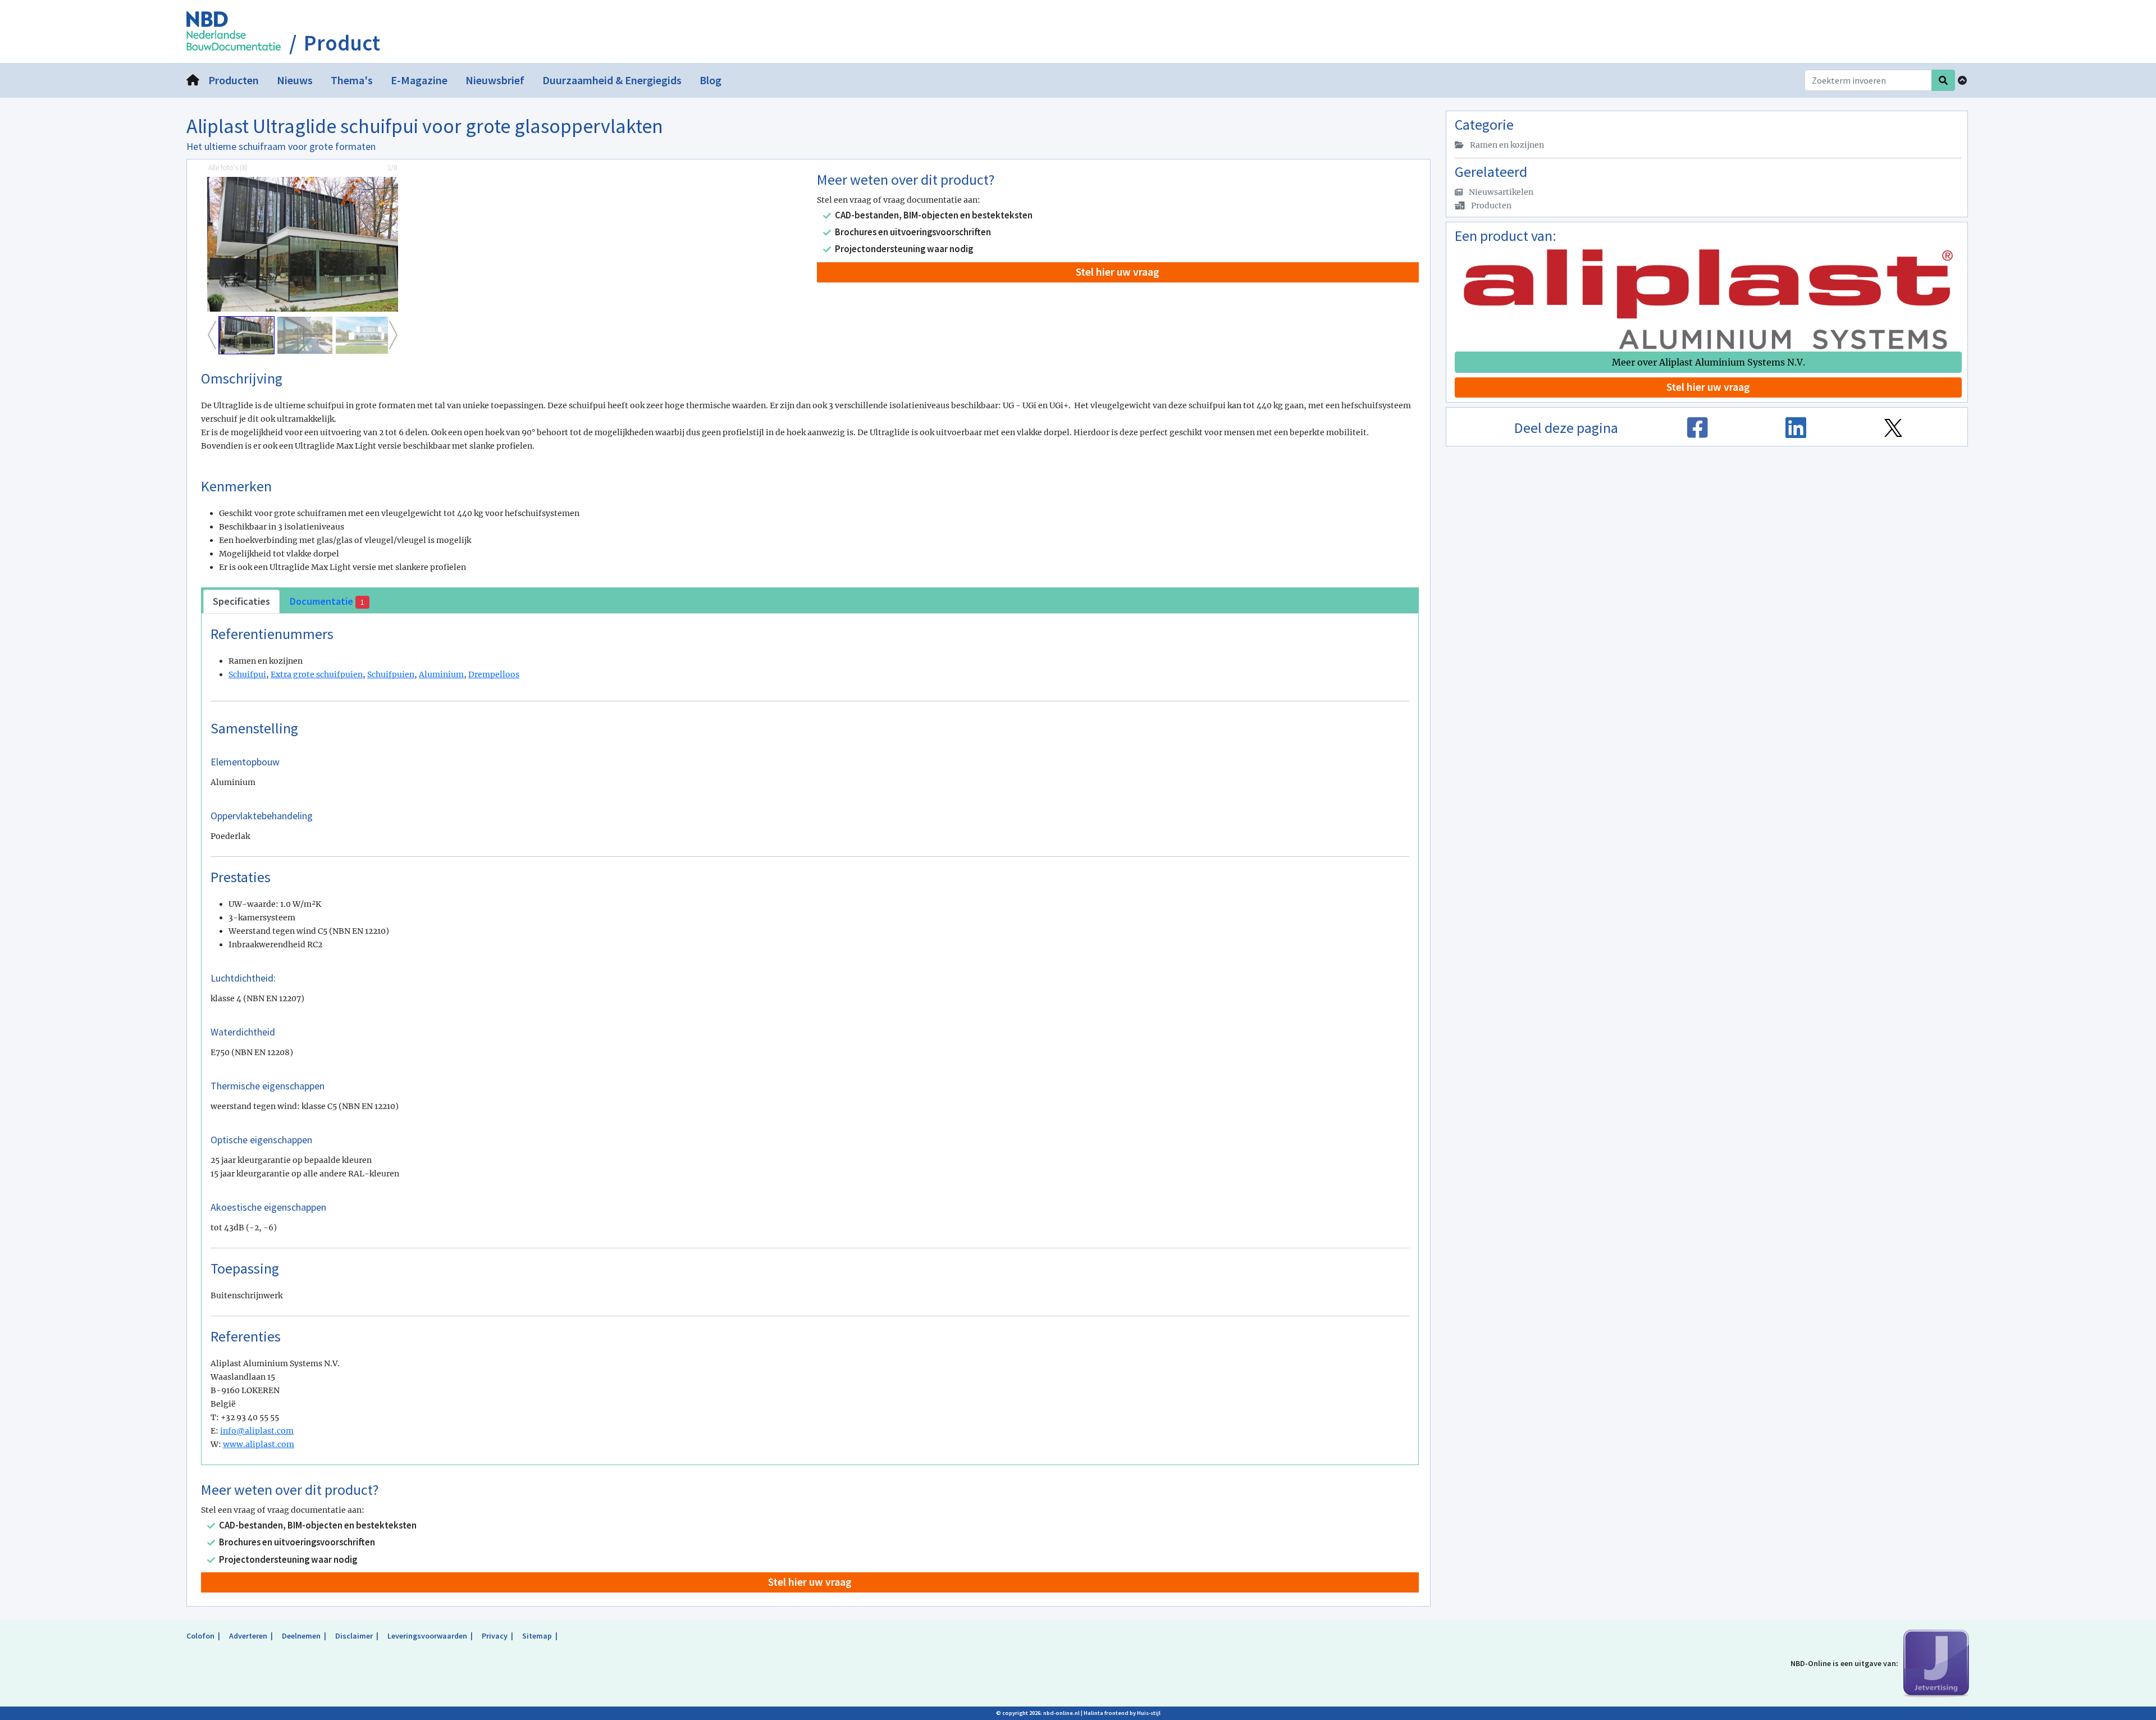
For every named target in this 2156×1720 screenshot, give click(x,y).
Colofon (200, 1636)
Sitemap (537, 1636)
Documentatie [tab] (327, 601)
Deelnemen (301, 1636)
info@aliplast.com (257, 1431)
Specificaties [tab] (241, 601)
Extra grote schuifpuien (317, 674)
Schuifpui (247, 674)
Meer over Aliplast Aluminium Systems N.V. (1709, 362)
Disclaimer (354, 1636)
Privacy (495, 1636)
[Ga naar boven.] (1962, 80)
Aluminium (441, 674)
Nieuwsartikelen (1500, 192)
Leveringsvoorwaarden (427, 1636)
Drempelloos (494, 674)
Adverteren (248, 1636)
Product (342, 43)
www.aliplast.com (259, 1444)
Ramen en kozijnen (1506, 145)
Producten (1490, 206)
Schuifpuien (391, 674)
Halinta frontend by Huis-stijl (1122, 1713)
